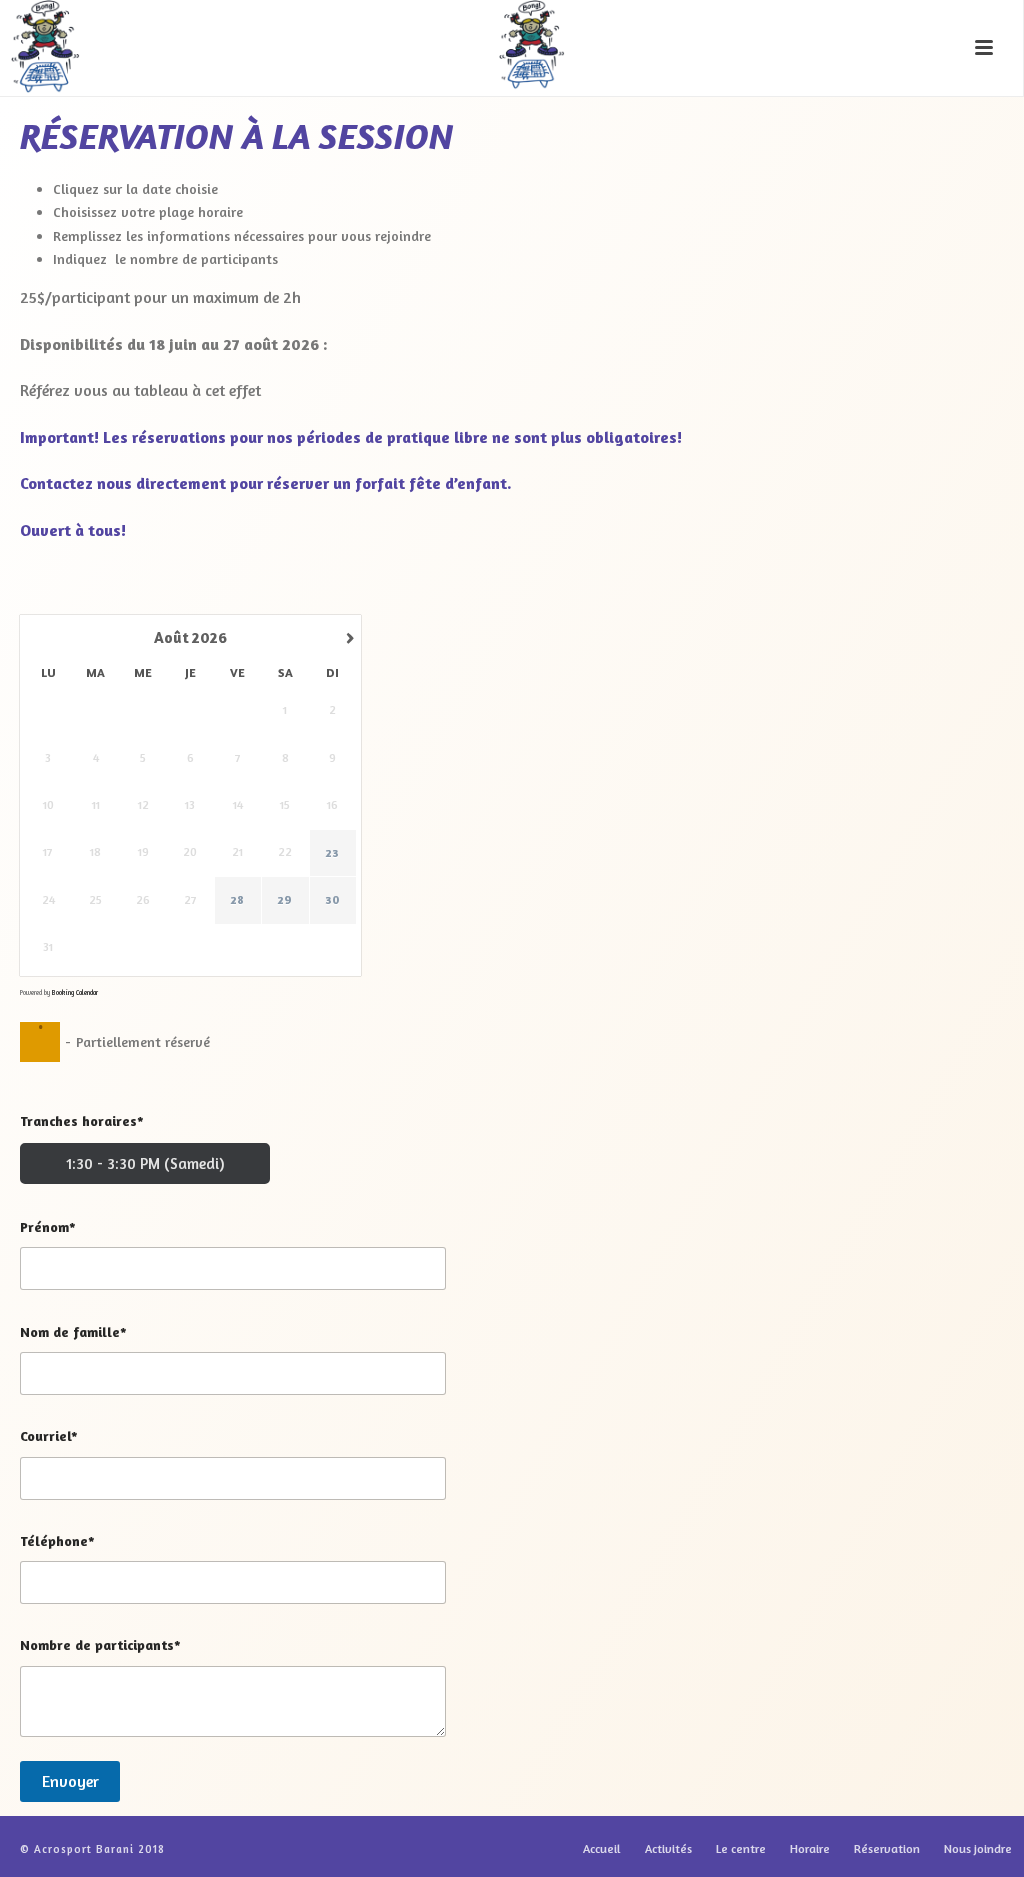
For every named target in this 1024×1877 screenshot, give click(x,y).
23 (332, 852)
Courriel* (49, 1435)
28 (237, 899)
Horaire (810, 1848)
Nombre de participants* (100, 1644)
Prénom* (48, 1226)
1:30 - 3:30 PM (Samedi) (145, 1163)
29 (285, 899)
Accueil (602, 1848)
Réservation (887, 1848)
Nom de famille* (73, 1331)
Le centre (741, 1848)
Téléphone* (57, 1540)
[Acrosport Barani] (511, 45)
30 (332, 899)
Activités (668, 1848)
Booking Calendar (75, 992)
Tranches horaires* (82, 1120)
